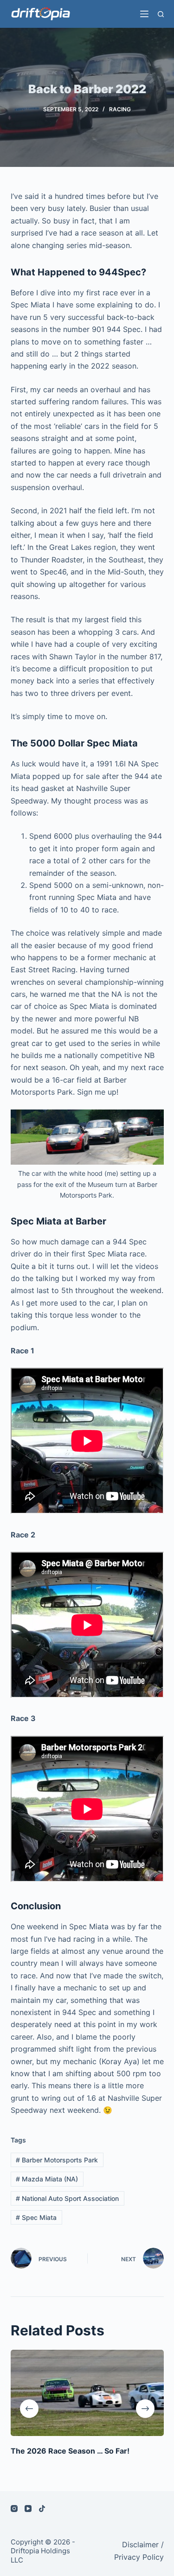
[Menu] (144, 14)
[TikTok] (42, 2509)
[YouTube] (28, 2509)
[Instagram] (14, 2509)
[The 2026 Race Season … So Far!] (87, 2393)
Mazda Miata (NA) (47, 2179)
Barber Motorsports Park (57, 2160)
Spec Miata (36, 2217)
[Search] (161, 14)
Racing (120, 109)
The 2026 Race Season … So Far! (70, 2451)
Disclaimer (140, 2544)
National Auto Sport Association (67, 2198)
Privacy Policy (139, 2557)
